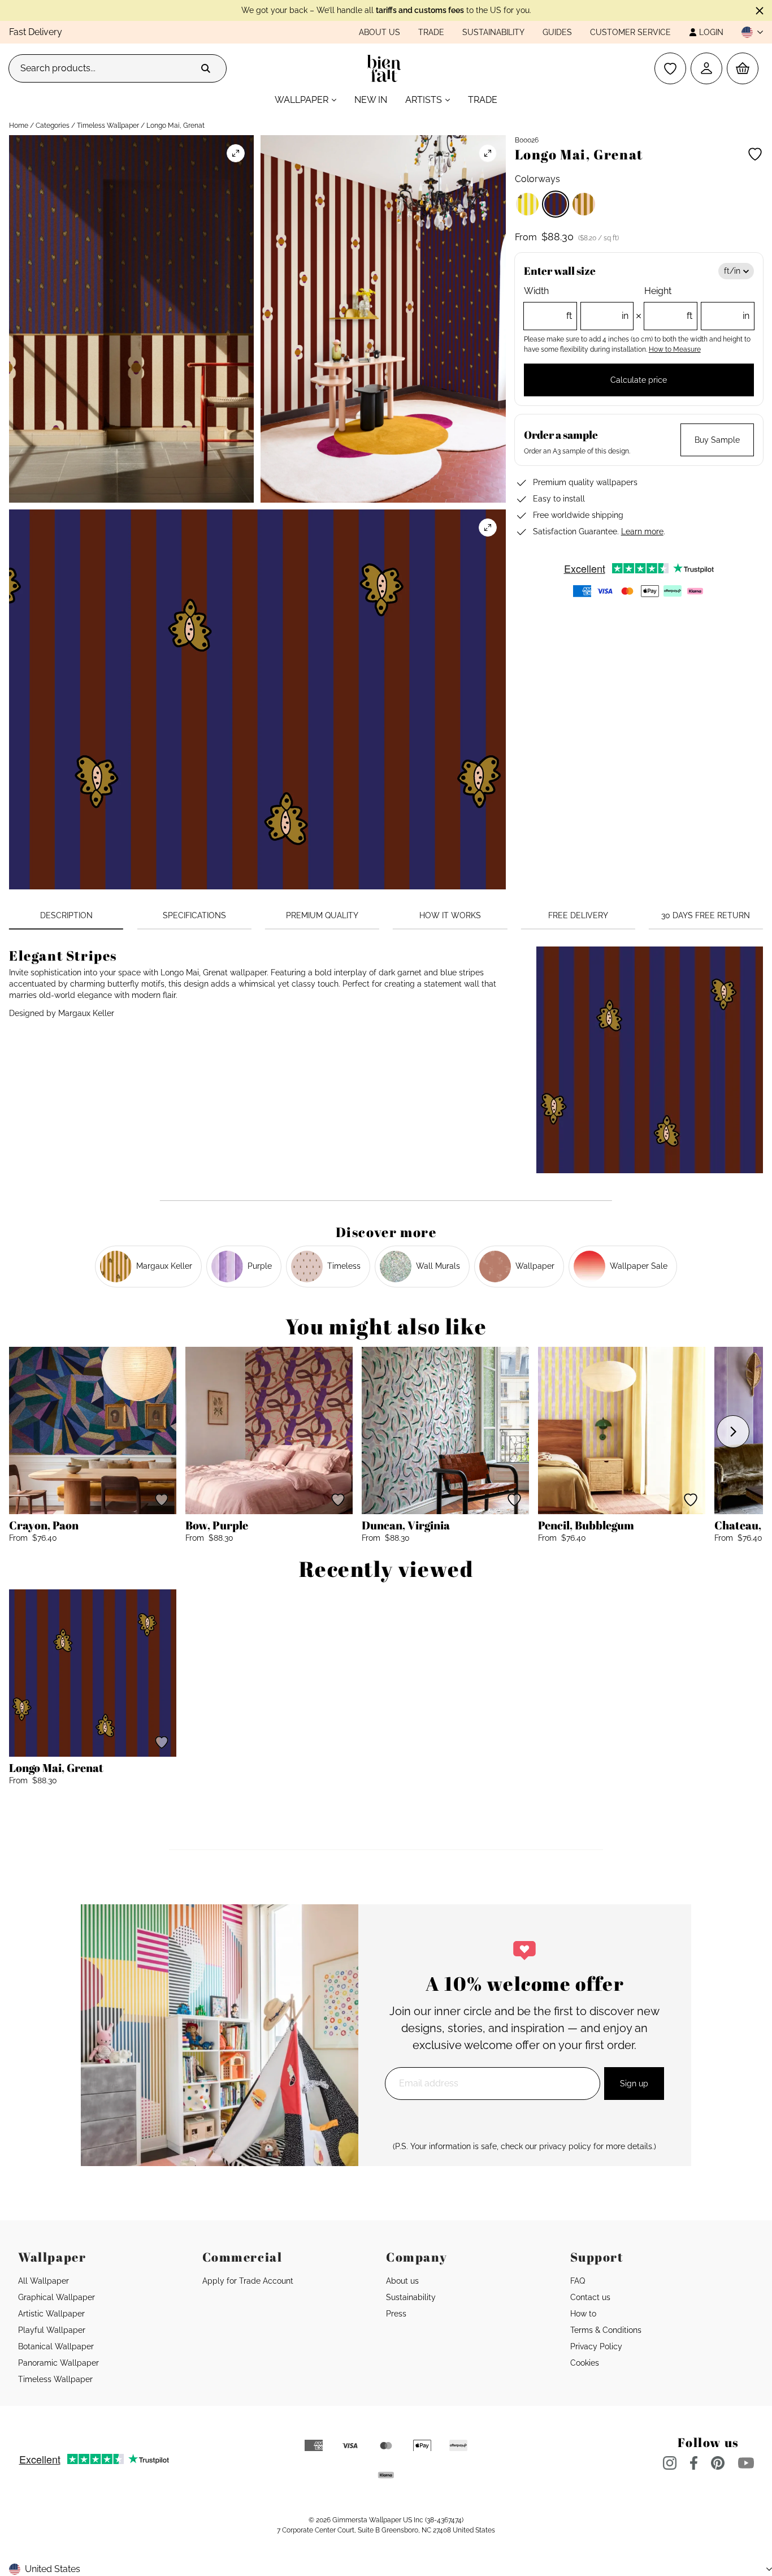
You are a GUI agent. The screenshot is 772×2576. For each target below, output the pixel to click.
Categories (53, 126)
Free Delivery (578, 915)
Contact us (590, 2297)
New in (371, 100)
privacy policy (565, 2146)
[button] (748, 32)
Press (396, 2314)
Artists (424, 100)
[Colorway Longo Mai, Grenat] (556, 204)
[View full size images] (236, 153)
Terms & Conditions (606, 2330)
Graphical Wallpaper (57, 2297)
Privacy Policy (596, 2346)
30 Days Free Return (706, 915)
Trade (431, 32)
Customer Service (630, 32)
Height (697, 303)
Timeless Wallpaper (108, 126)
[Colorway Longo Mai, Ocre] (584, 204)
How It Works (450, 915)
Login (711, 32)
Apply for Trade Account (248, 2281)
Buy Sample (717, 440)
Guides (557, 32)
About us (380, 32)
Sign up (634, 2084)
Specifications (194, 915)
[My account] (706, 68)
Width (576, 303)
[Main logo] (386, 68)
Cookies (585, 2363)
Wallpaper (302, 100)
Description (66, 915)
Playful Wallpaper (52, 2330)
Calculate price (639, 380)
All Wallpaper (44, 2281)
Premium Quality (322, 915)
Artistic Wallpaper (51, 2314)
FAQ (578, 2281)
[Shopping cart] (743, 68)
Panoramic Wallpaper (58, 2363)
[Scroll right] (733, 1432)
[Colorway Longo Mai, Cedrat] (527, 204)
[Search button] (206, 68)
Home (19, 126)
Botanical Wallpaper (56, 2346)
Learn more (642, 531)
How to (583, 2314)
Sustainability (493, 32)
